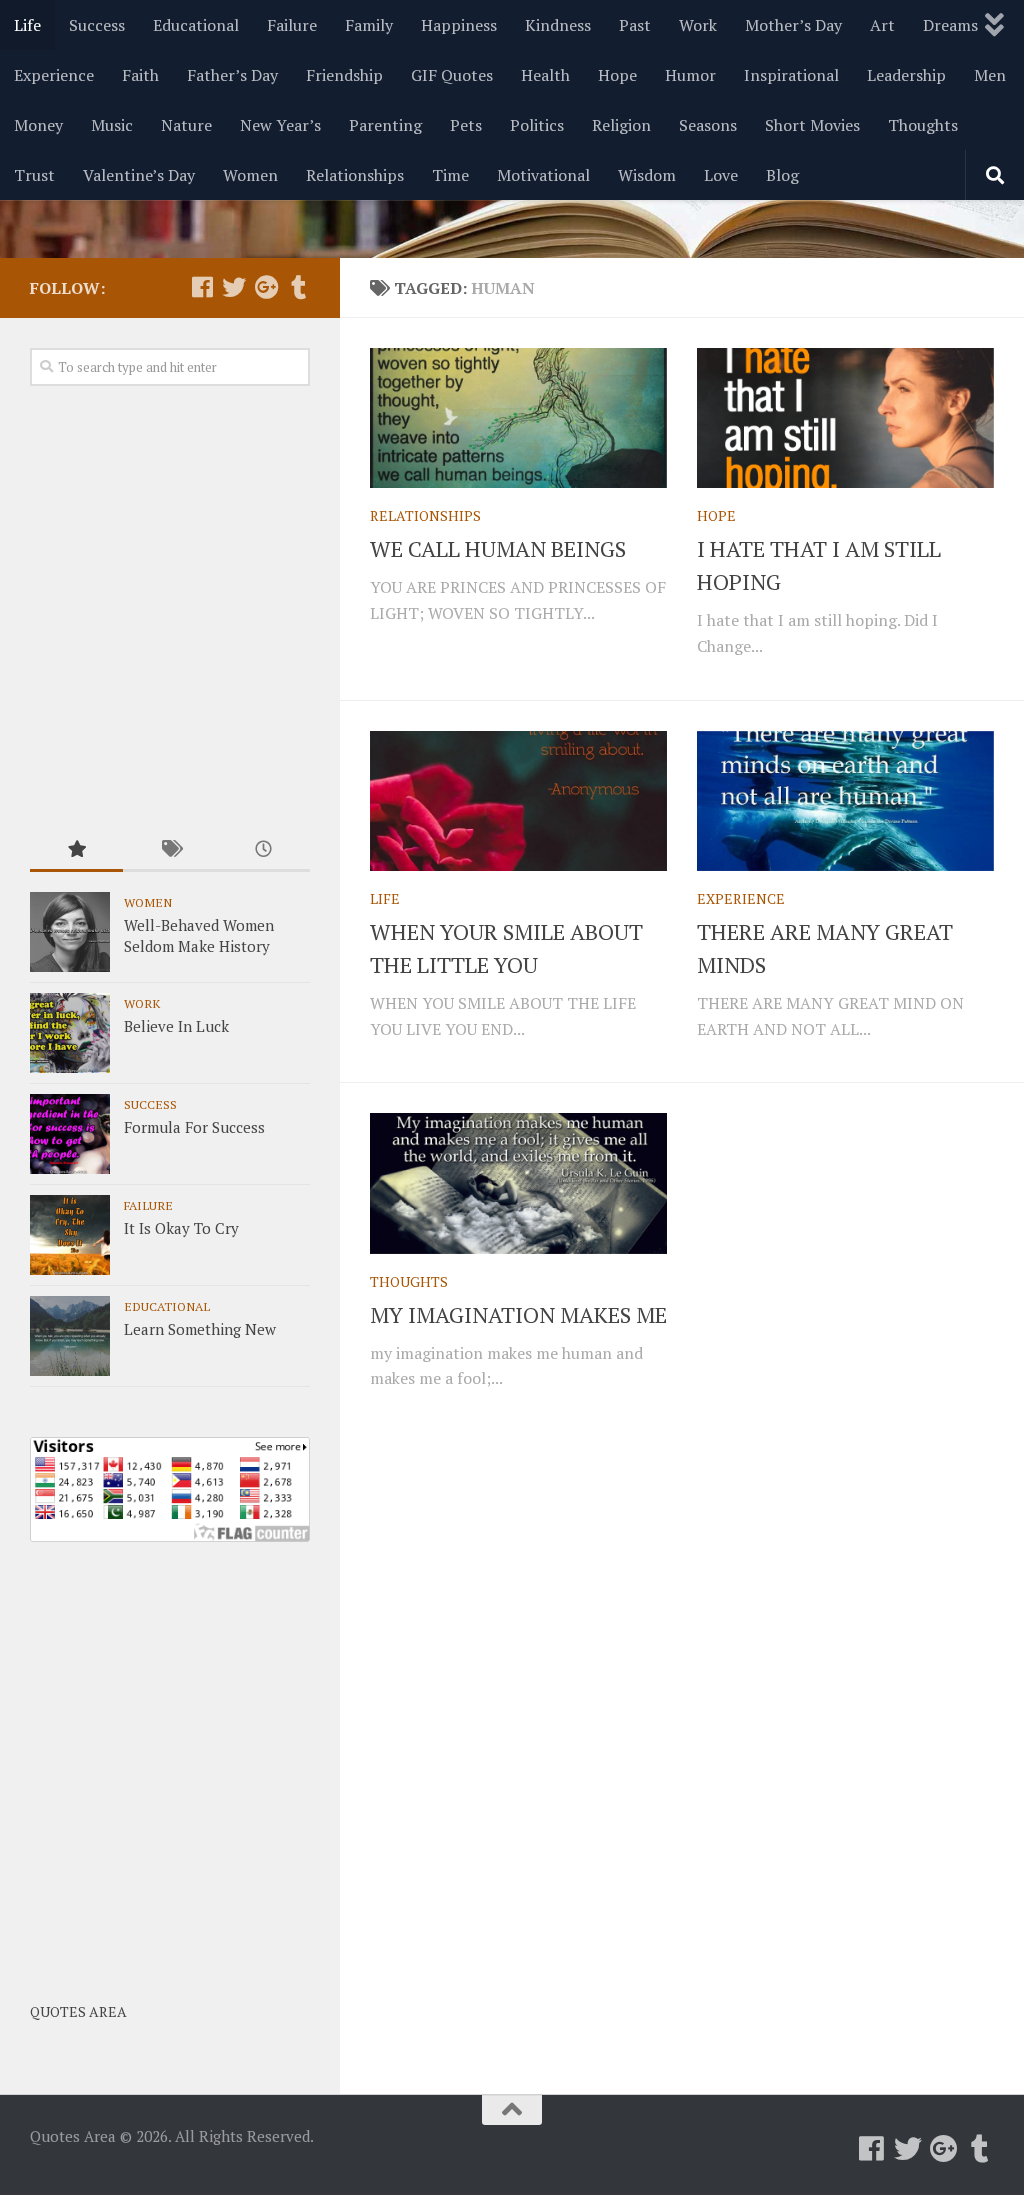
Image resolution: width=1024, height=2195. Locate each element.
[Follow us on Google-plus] (266, 287)
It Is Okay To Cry (181, 1228)
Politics (537, 125)
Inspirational (791, 75)
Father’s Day (232, 75)
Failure (292, 25)
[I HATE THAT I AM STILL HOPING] (845, 418)
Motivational (543, 175)
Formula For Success (194, 1127)
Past (635, 25)
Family (369, 25)
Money (38, 125)
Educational (196, 25)
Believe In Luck (176, 1026)
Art (882, 25)
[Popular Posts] (76, 850)
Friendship (344, 75)
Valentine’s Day (139, 175)
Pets (466, 125)
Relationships (355, 175)
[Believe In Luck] (70, 1033)
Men (990, 75)
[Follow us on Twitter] (234, 287)
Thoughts (923, 125)
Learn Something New (200, 1329)
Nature (186, 125)
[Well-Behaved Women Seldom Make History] (70, 932)
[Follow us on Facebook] (202, 287)
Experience (54, 75)
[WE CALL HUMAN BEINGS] (518, 418)
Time (450, 175)
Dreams (950, 25)
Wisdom (647, 175)
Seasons (708, 125)
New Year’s (280, 125)
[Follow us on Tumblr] (298, 287)
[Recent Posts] (263, 850)
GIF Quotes (452, 75)
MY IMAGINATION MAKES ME (518, 1314)
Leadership (906, 75)
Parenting (385, 125)
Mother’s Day (793, 25)
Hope (617, 75)
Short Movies (812, 125)
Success (97, 25)
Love (721, 175)
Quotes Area (78, 2011)
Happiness (459, 25)
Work (698, 25)
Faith (140, 75)
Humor (690, 75)
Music (112, 125)
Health (545, 75)
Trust (34, 175)
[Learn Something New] (70, 1336)
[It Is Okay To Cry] (70, 1235)
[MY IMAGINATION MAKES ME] (518, 1183)
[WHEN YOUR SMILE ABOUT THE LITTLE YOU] (518, 801)
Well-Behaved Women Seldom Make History (199, 935)
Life (27, 25)
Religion (621, 125)
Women (250, 175)
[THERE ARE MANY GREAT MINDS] (845, 801)
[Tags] (169, 850)
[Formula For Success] (70, 1134)
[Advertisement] (170, 609)
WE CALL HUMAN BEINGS (498, 548)
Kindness (558, 25)
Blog (782, 175)
